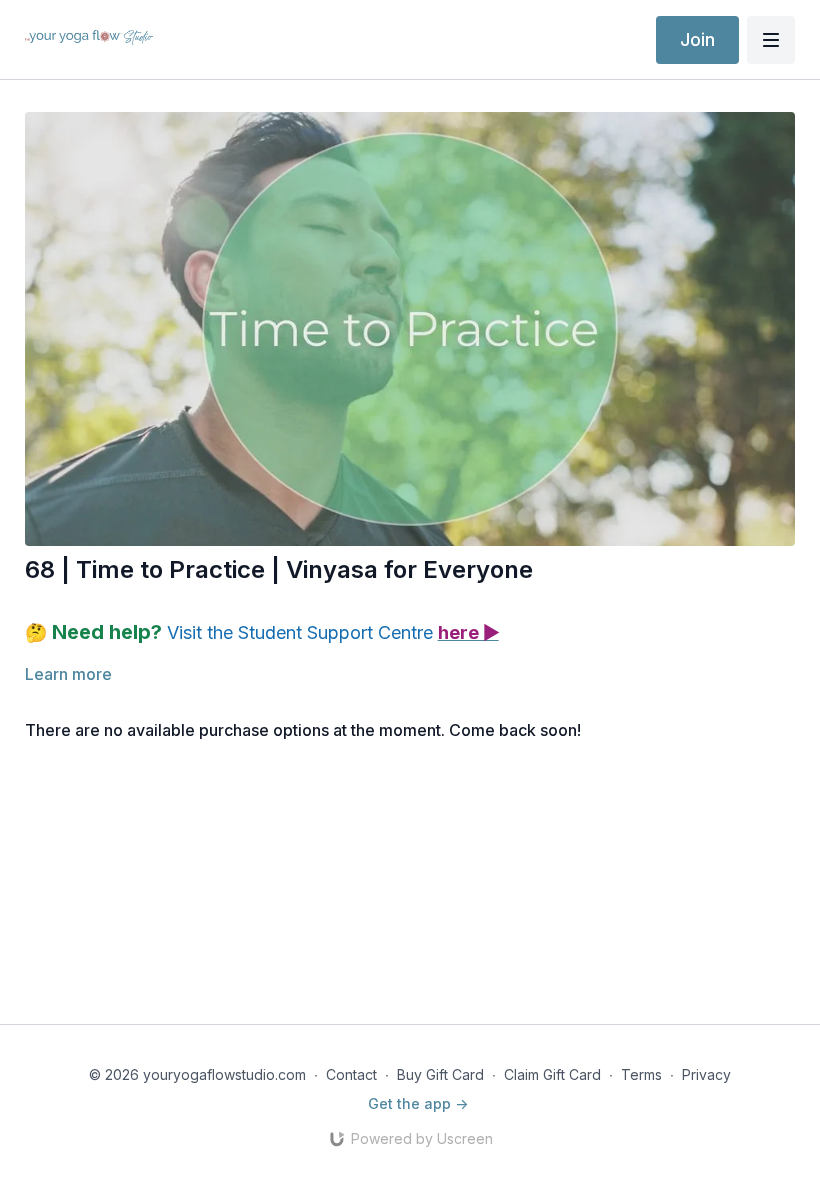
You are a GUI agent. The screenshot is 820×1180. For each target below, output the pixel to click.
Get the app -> (418, 1103)
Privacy (706, 1074)
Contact (351, 1074)
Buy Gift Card (440, 1074)
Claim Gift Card (552, 1074)
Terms (641, 1074)
